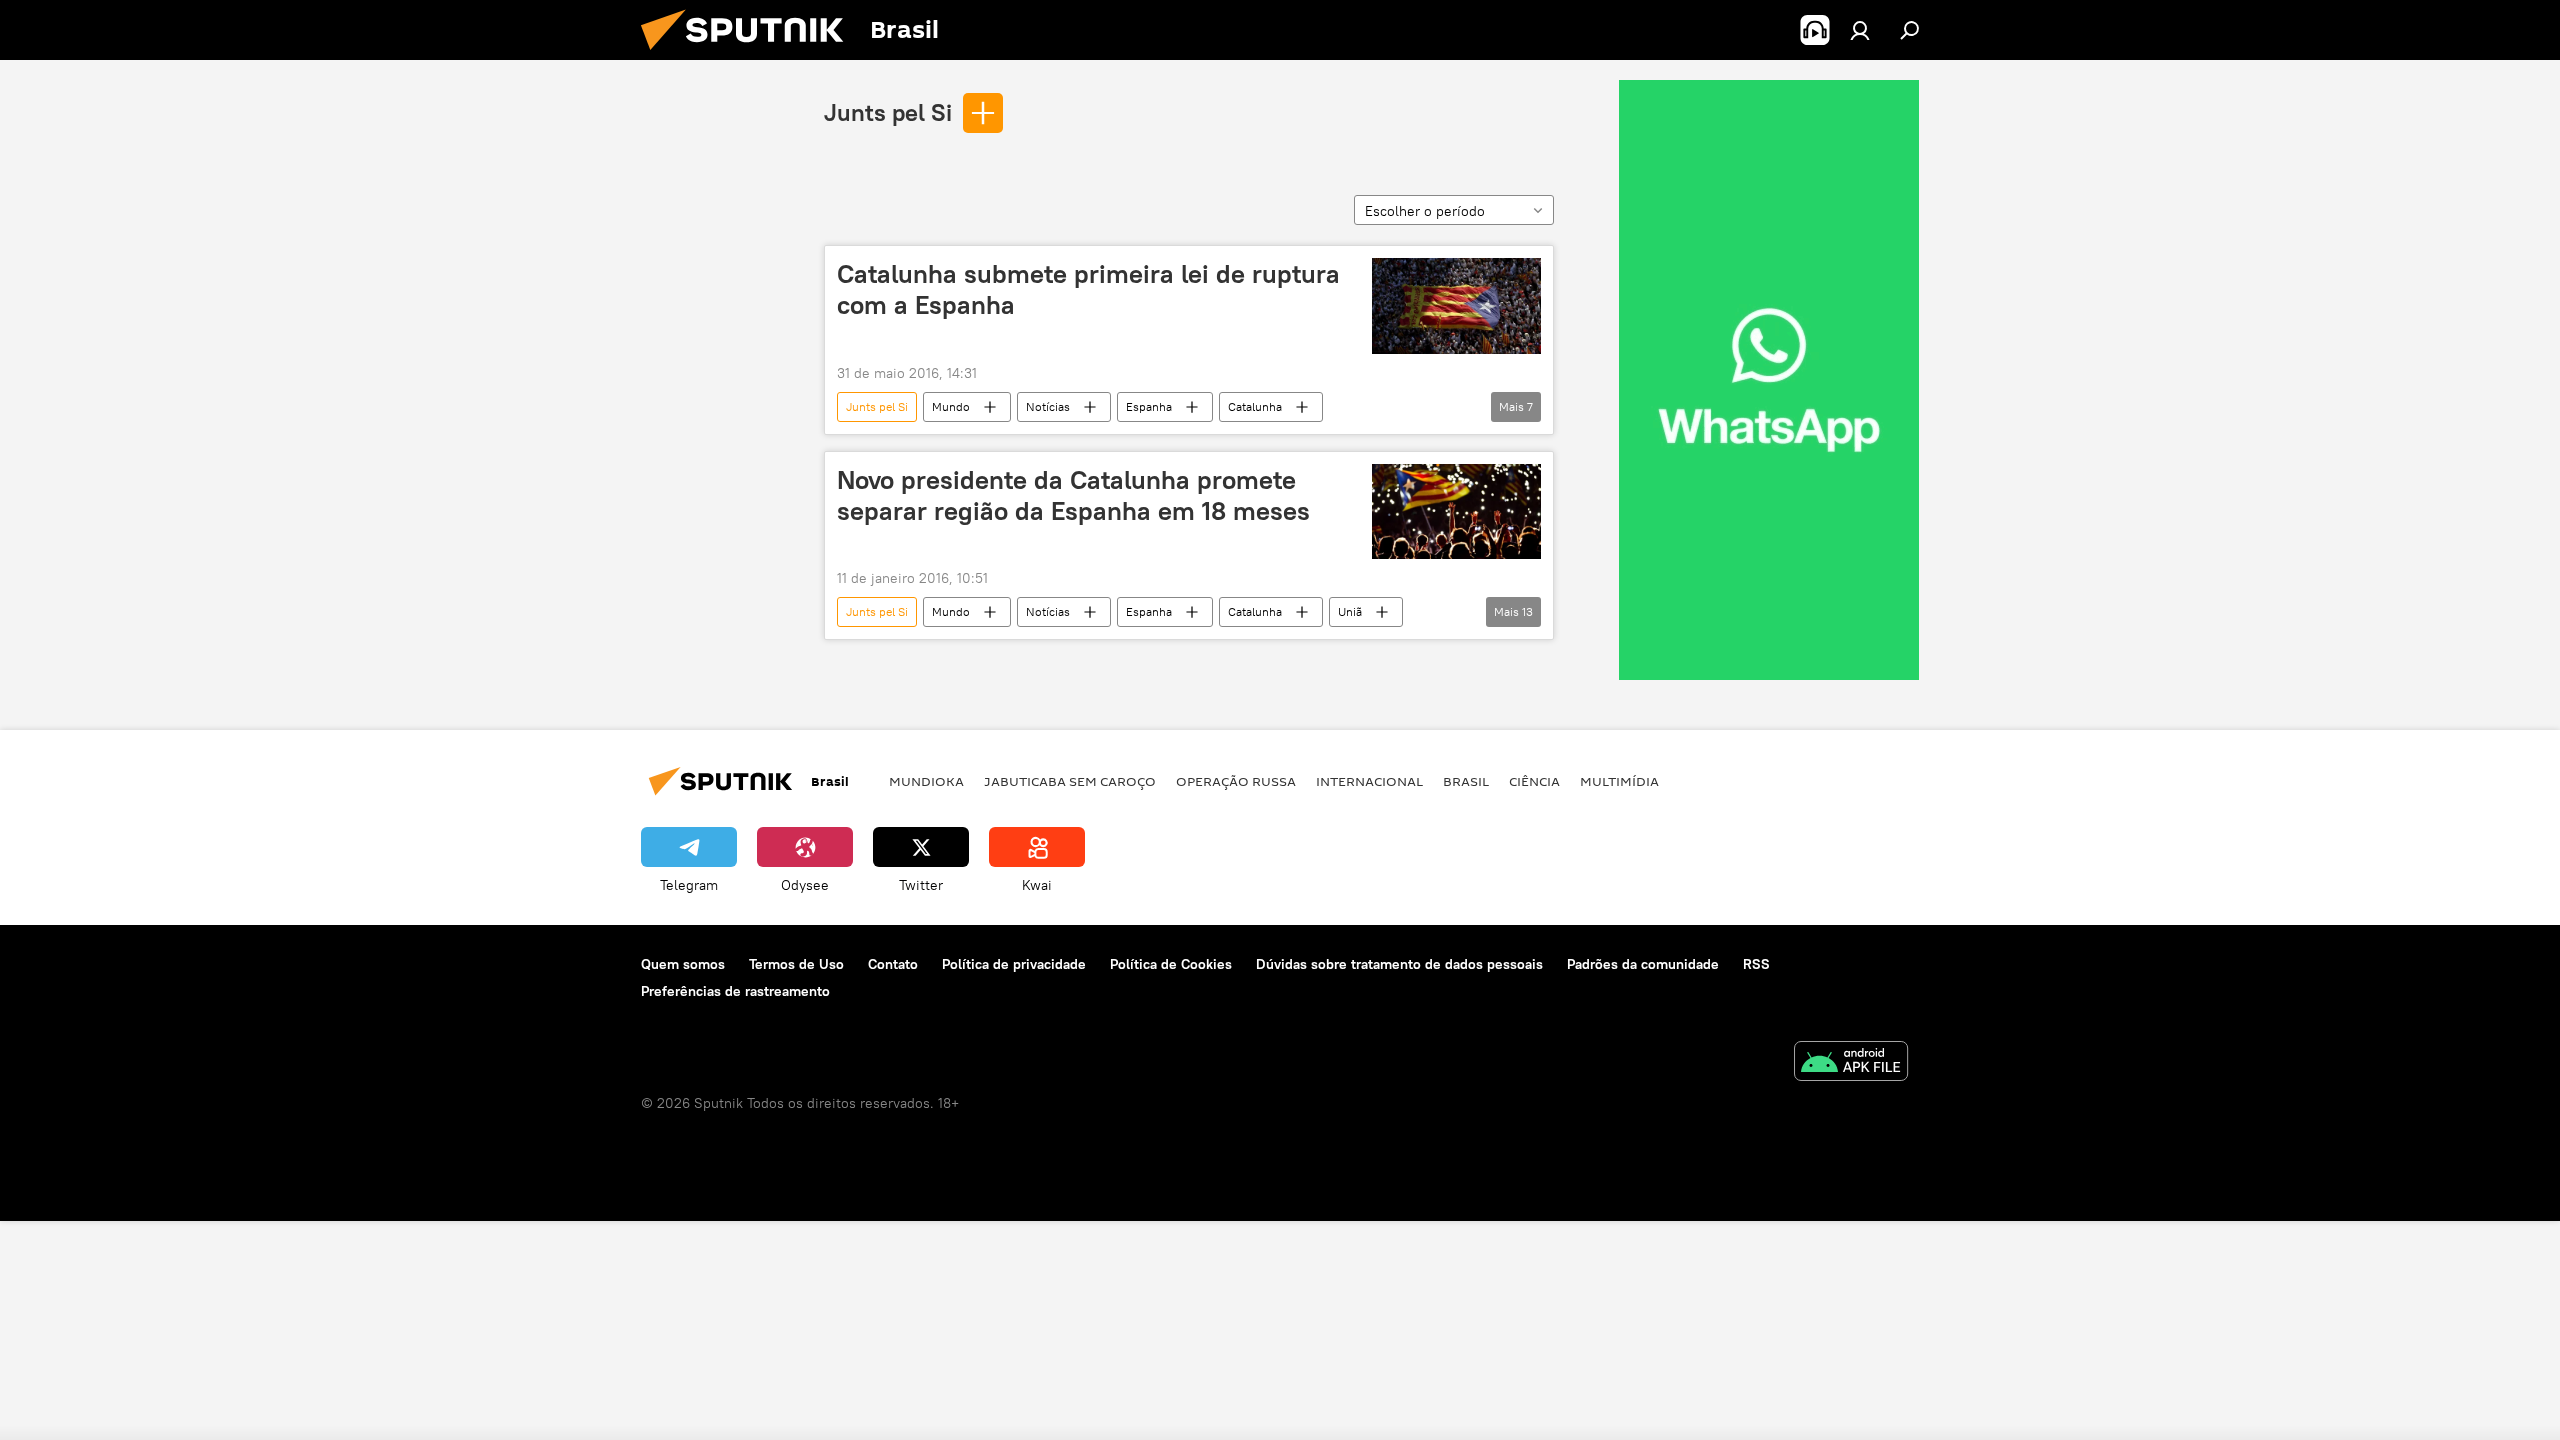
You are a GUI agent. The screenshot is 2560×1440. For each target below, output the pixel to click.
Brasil (1466, 781)
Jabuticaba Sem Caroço (1070, 781)
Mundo (951, 406)
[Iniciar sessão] (1860, 30)
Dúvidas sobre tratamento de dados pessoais (1399, 964)
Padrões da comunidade (1643, 964)
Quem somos (683, 964)
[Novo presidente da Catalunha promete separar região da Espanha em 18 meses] (1456, 511)
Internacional (1369, 781)
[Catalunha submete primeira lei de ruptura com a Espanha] (1456, 306)
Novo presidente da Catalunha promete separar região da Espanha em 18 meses (1073, 495)
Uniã (1350, 611)
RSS (1756, 964)
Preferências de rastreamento (735, 991)
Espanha (1149, 406)
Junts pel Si (888, 112)
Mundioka (926, 781)
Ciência (1534, 781)
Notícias (1048, 406)
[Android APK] (1851, 1063)
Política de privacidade (1014, 964)
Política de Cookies (1171, 964)
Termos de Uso (796, 964)
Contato (893, 964)
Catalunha (1255, 406)
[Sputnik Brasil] (750, 55)
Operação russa (1236, 781)
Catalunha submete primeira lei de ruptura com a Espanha (1088, 289)
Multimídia (1619, 781)
